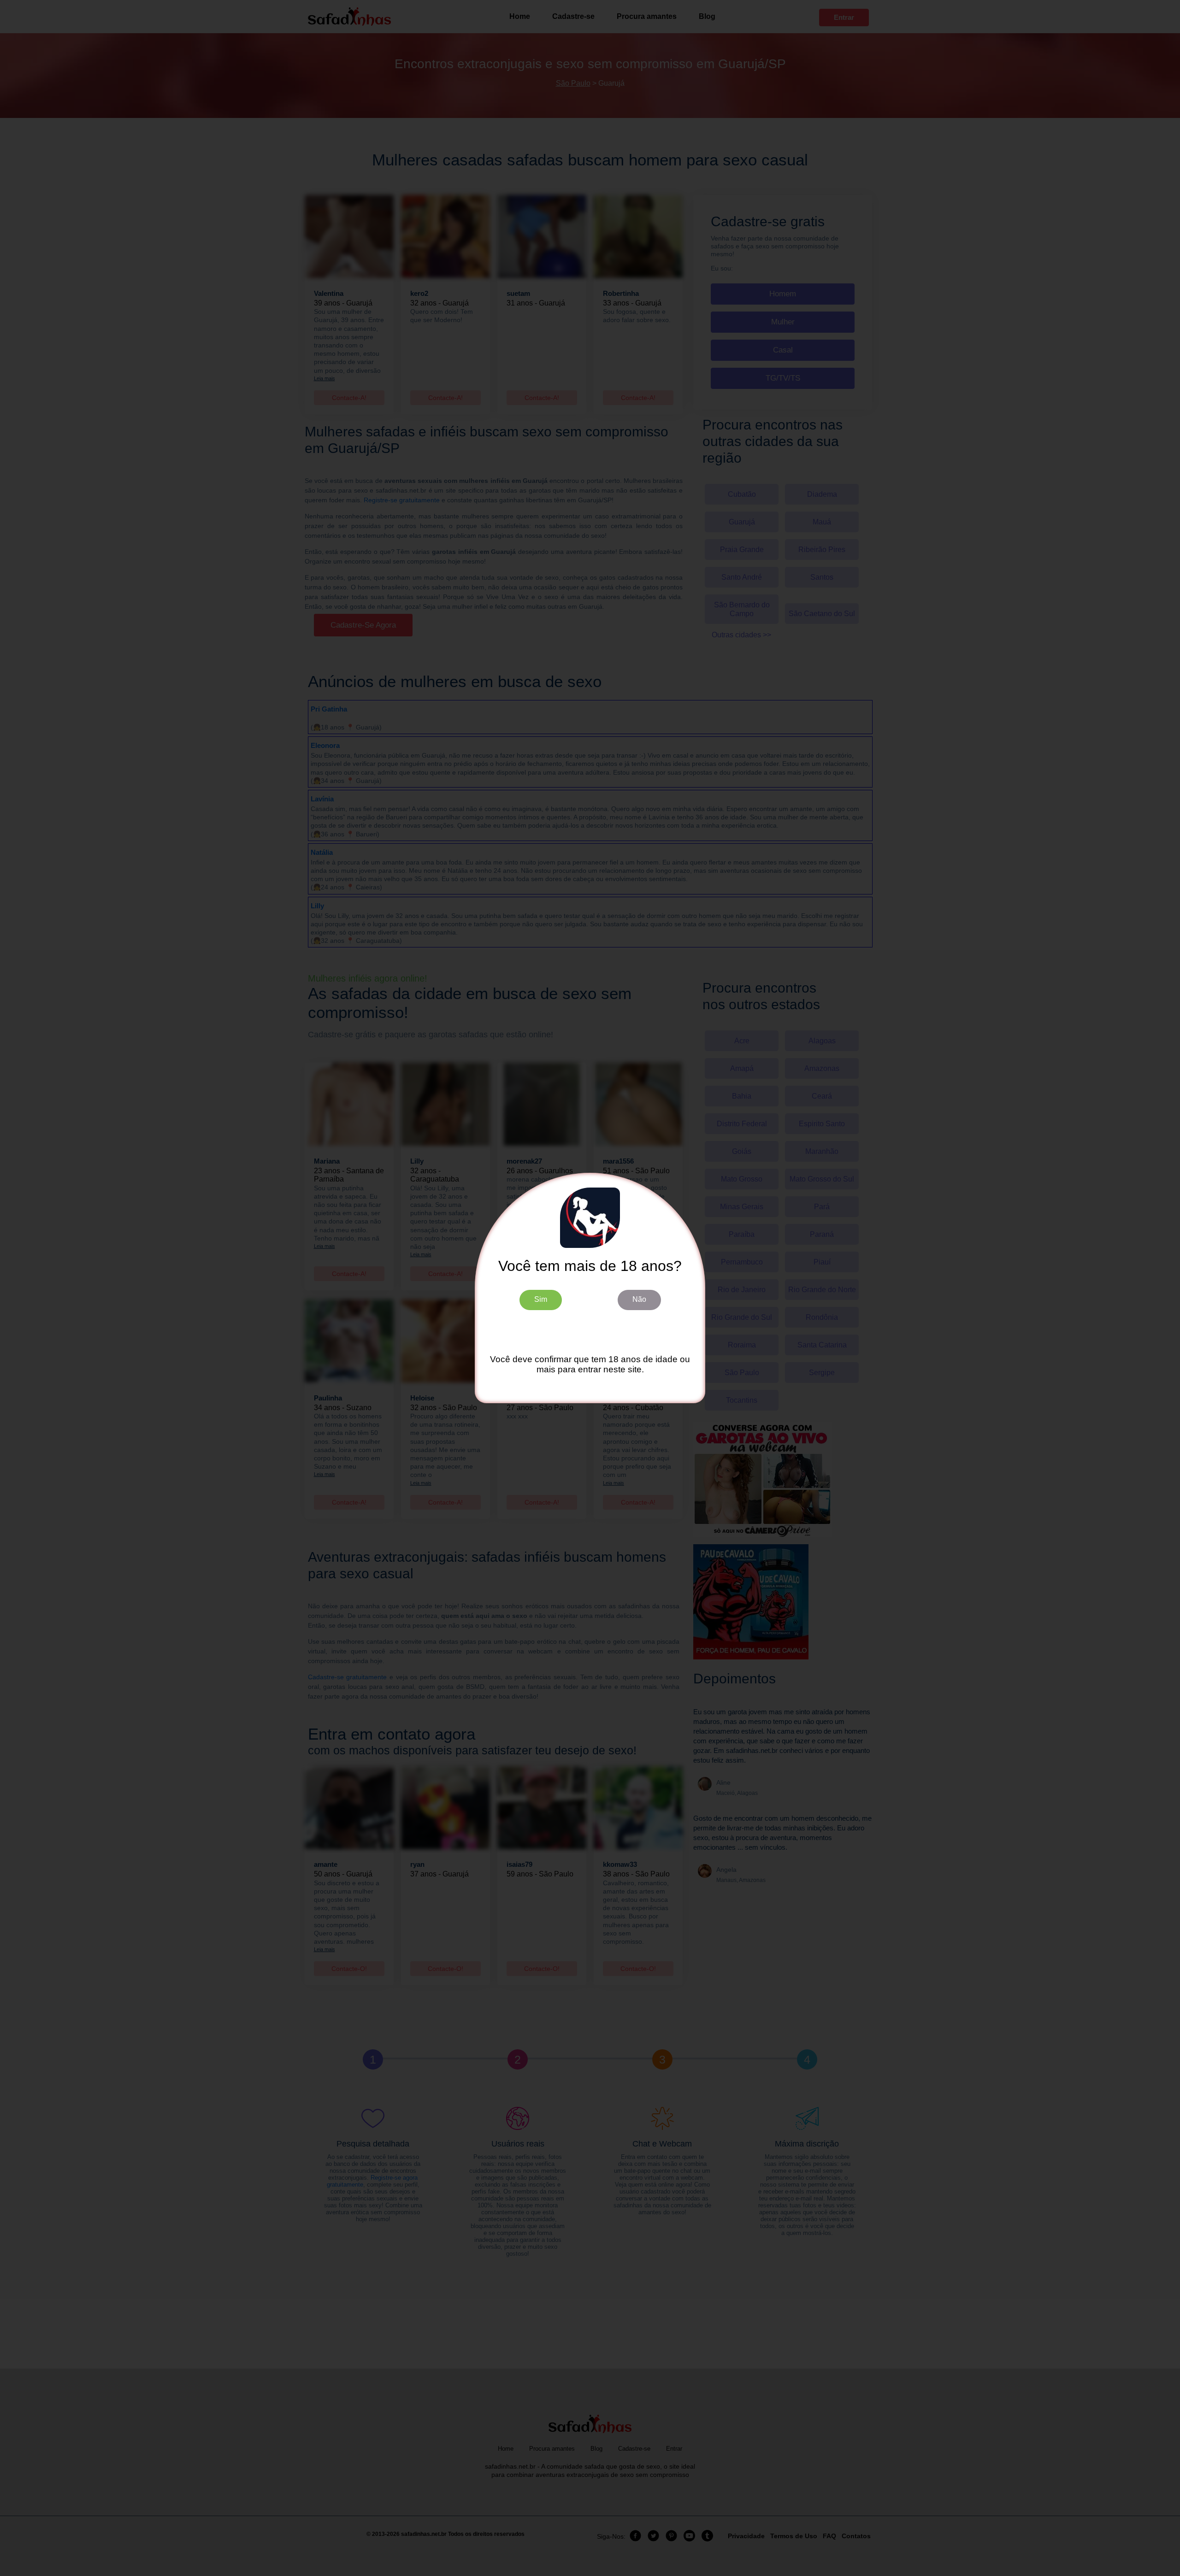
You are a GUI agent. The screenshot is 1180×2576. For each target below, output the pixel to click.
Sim (541, 1299)
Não (639, 1299)
